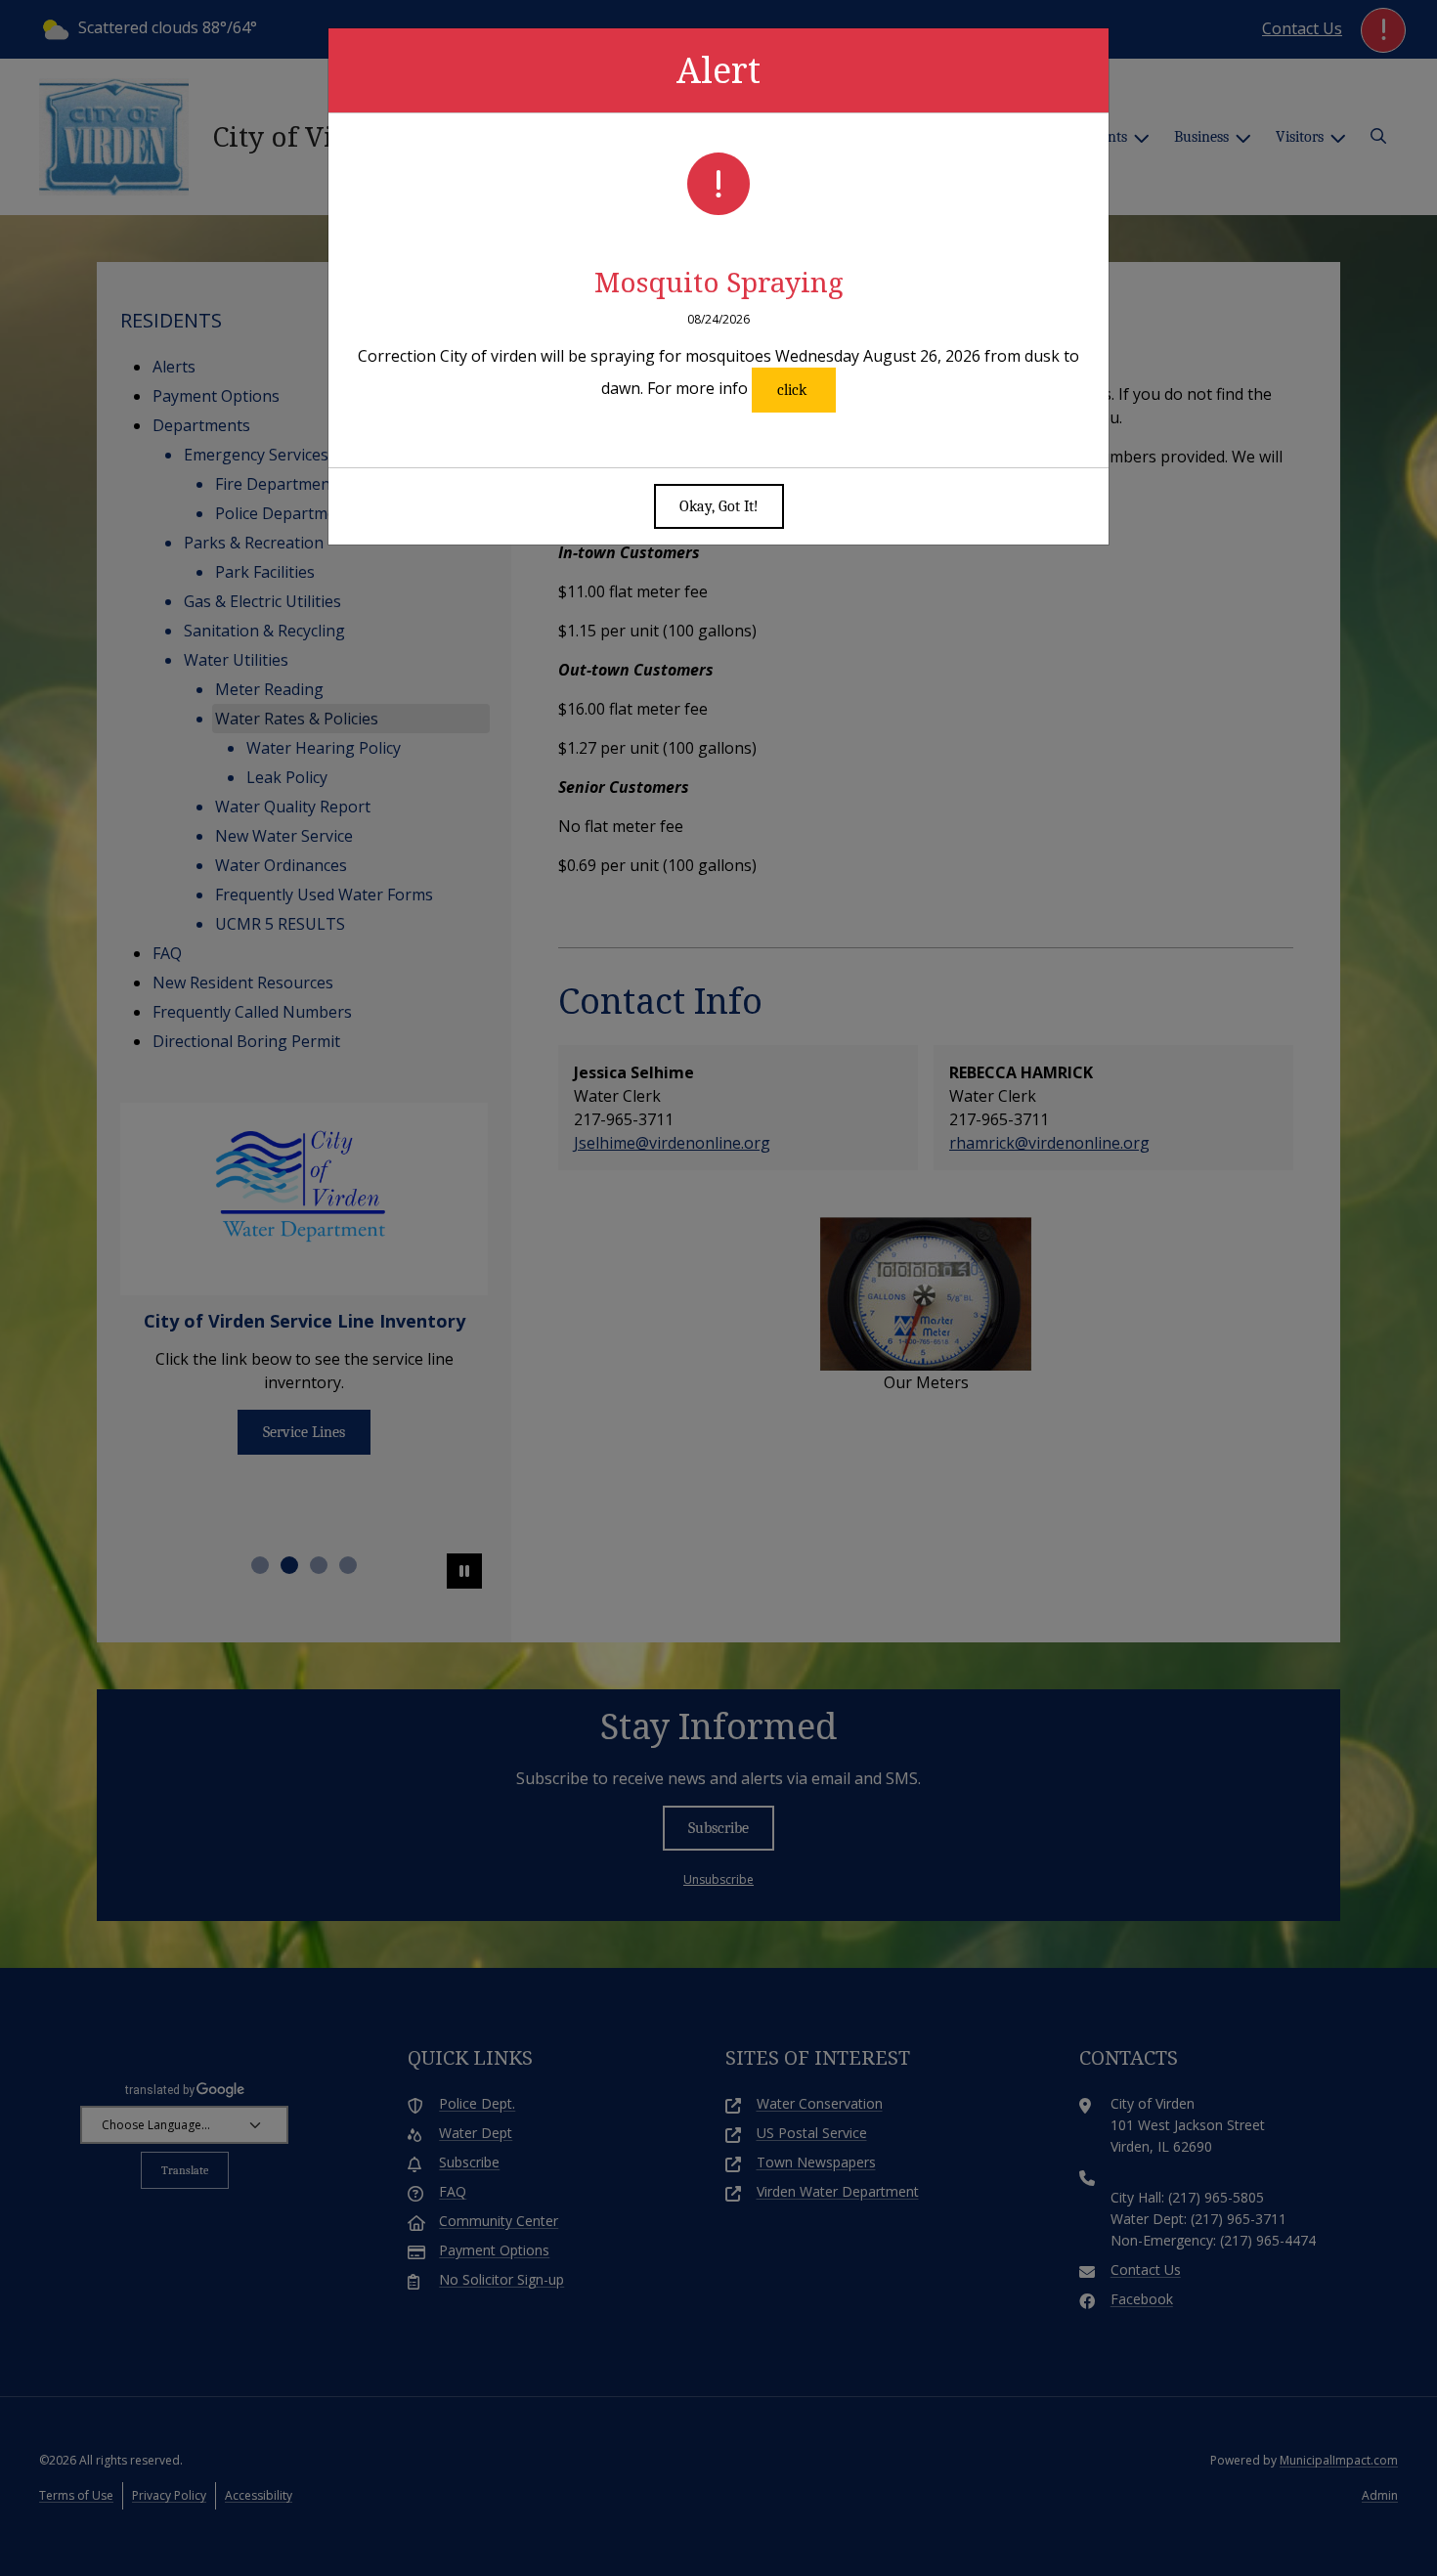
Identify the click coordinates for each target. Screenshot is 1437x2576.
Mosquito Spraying (719, 282)
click (794, 390)
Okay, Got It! (719, 506)
